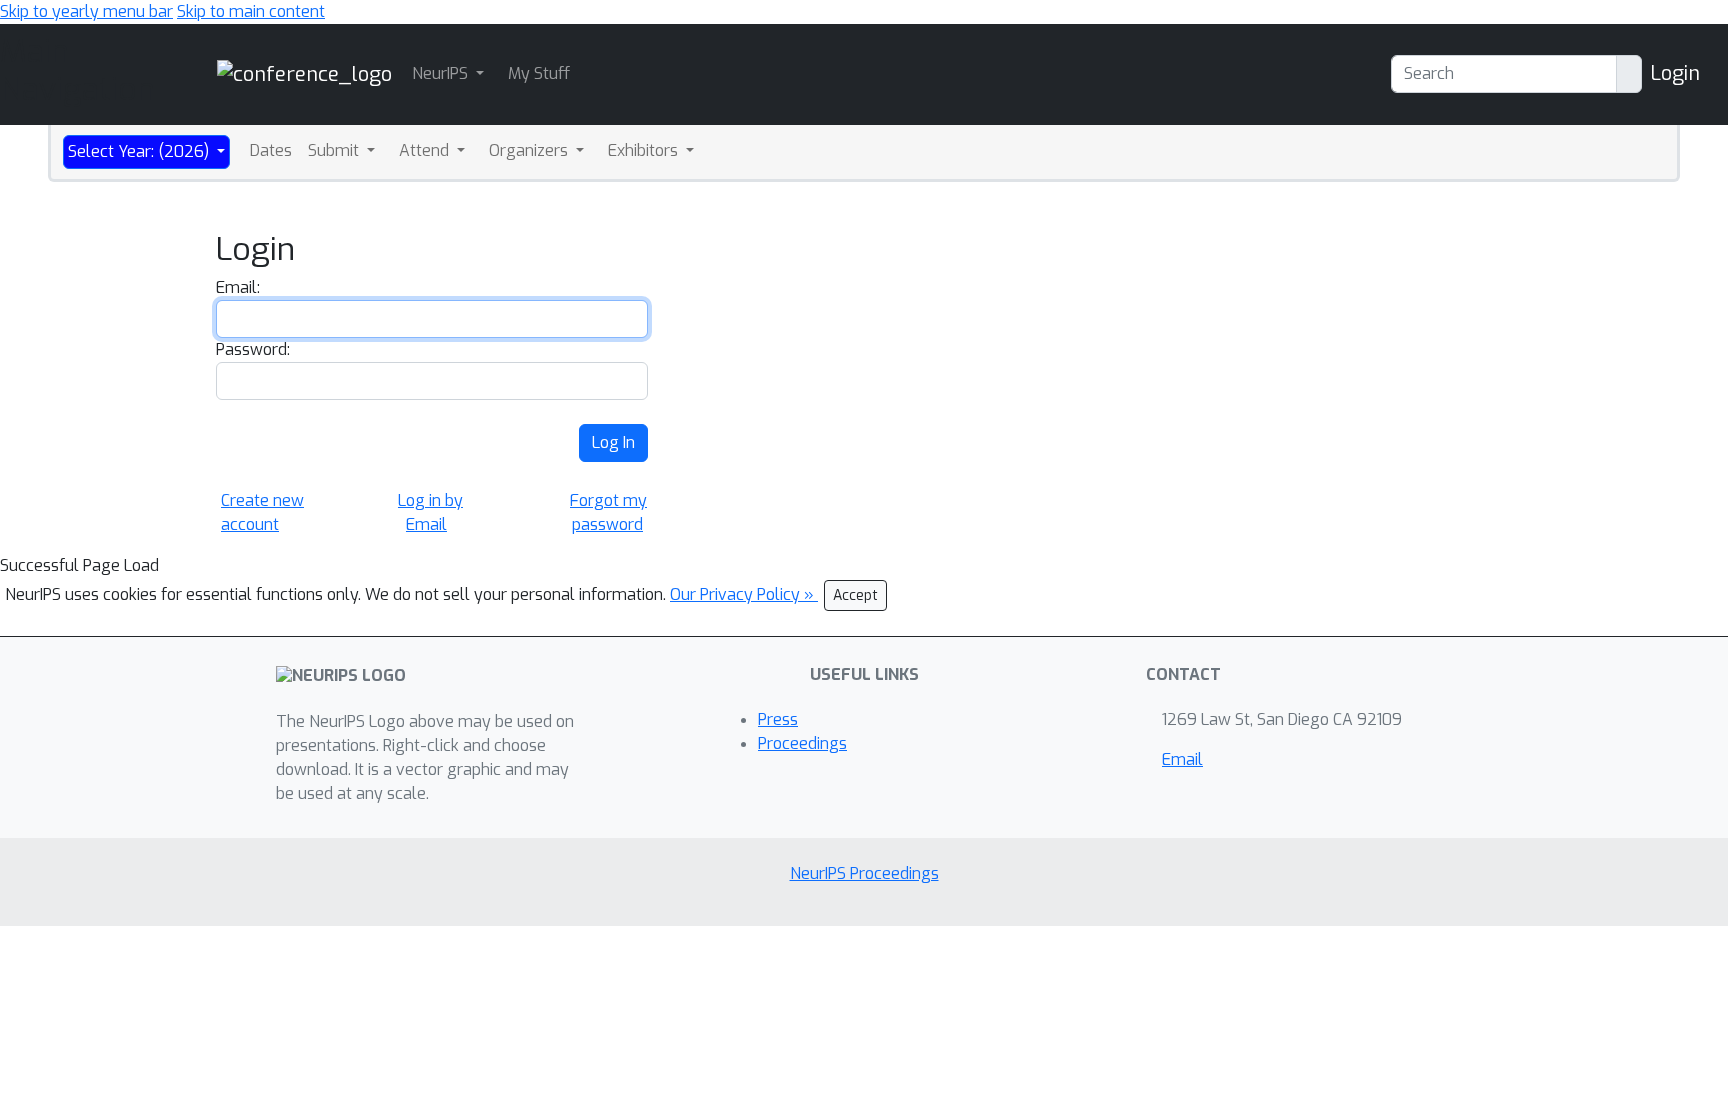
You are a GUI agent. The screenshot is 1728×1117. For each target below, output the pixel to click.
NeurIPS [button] (442, 73)
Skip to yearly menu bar (86, 11)
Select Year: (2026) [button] (140, 151)
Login (1675, 73)
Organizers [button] (530, 150)
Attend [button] (426, 150)
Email (1182, 759)
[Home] (304, 73)
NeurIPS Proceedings (864, 873)
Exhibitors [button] (645, 150)
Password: (253, 349)
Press (778, 719)
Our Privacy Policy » (744, 594)
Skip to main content (251, 11)
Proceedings (802, 743)
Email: (238, 287)
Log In (613, 442)
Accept (855, 595)
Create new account (262, 512)
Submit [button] (335, 150)
